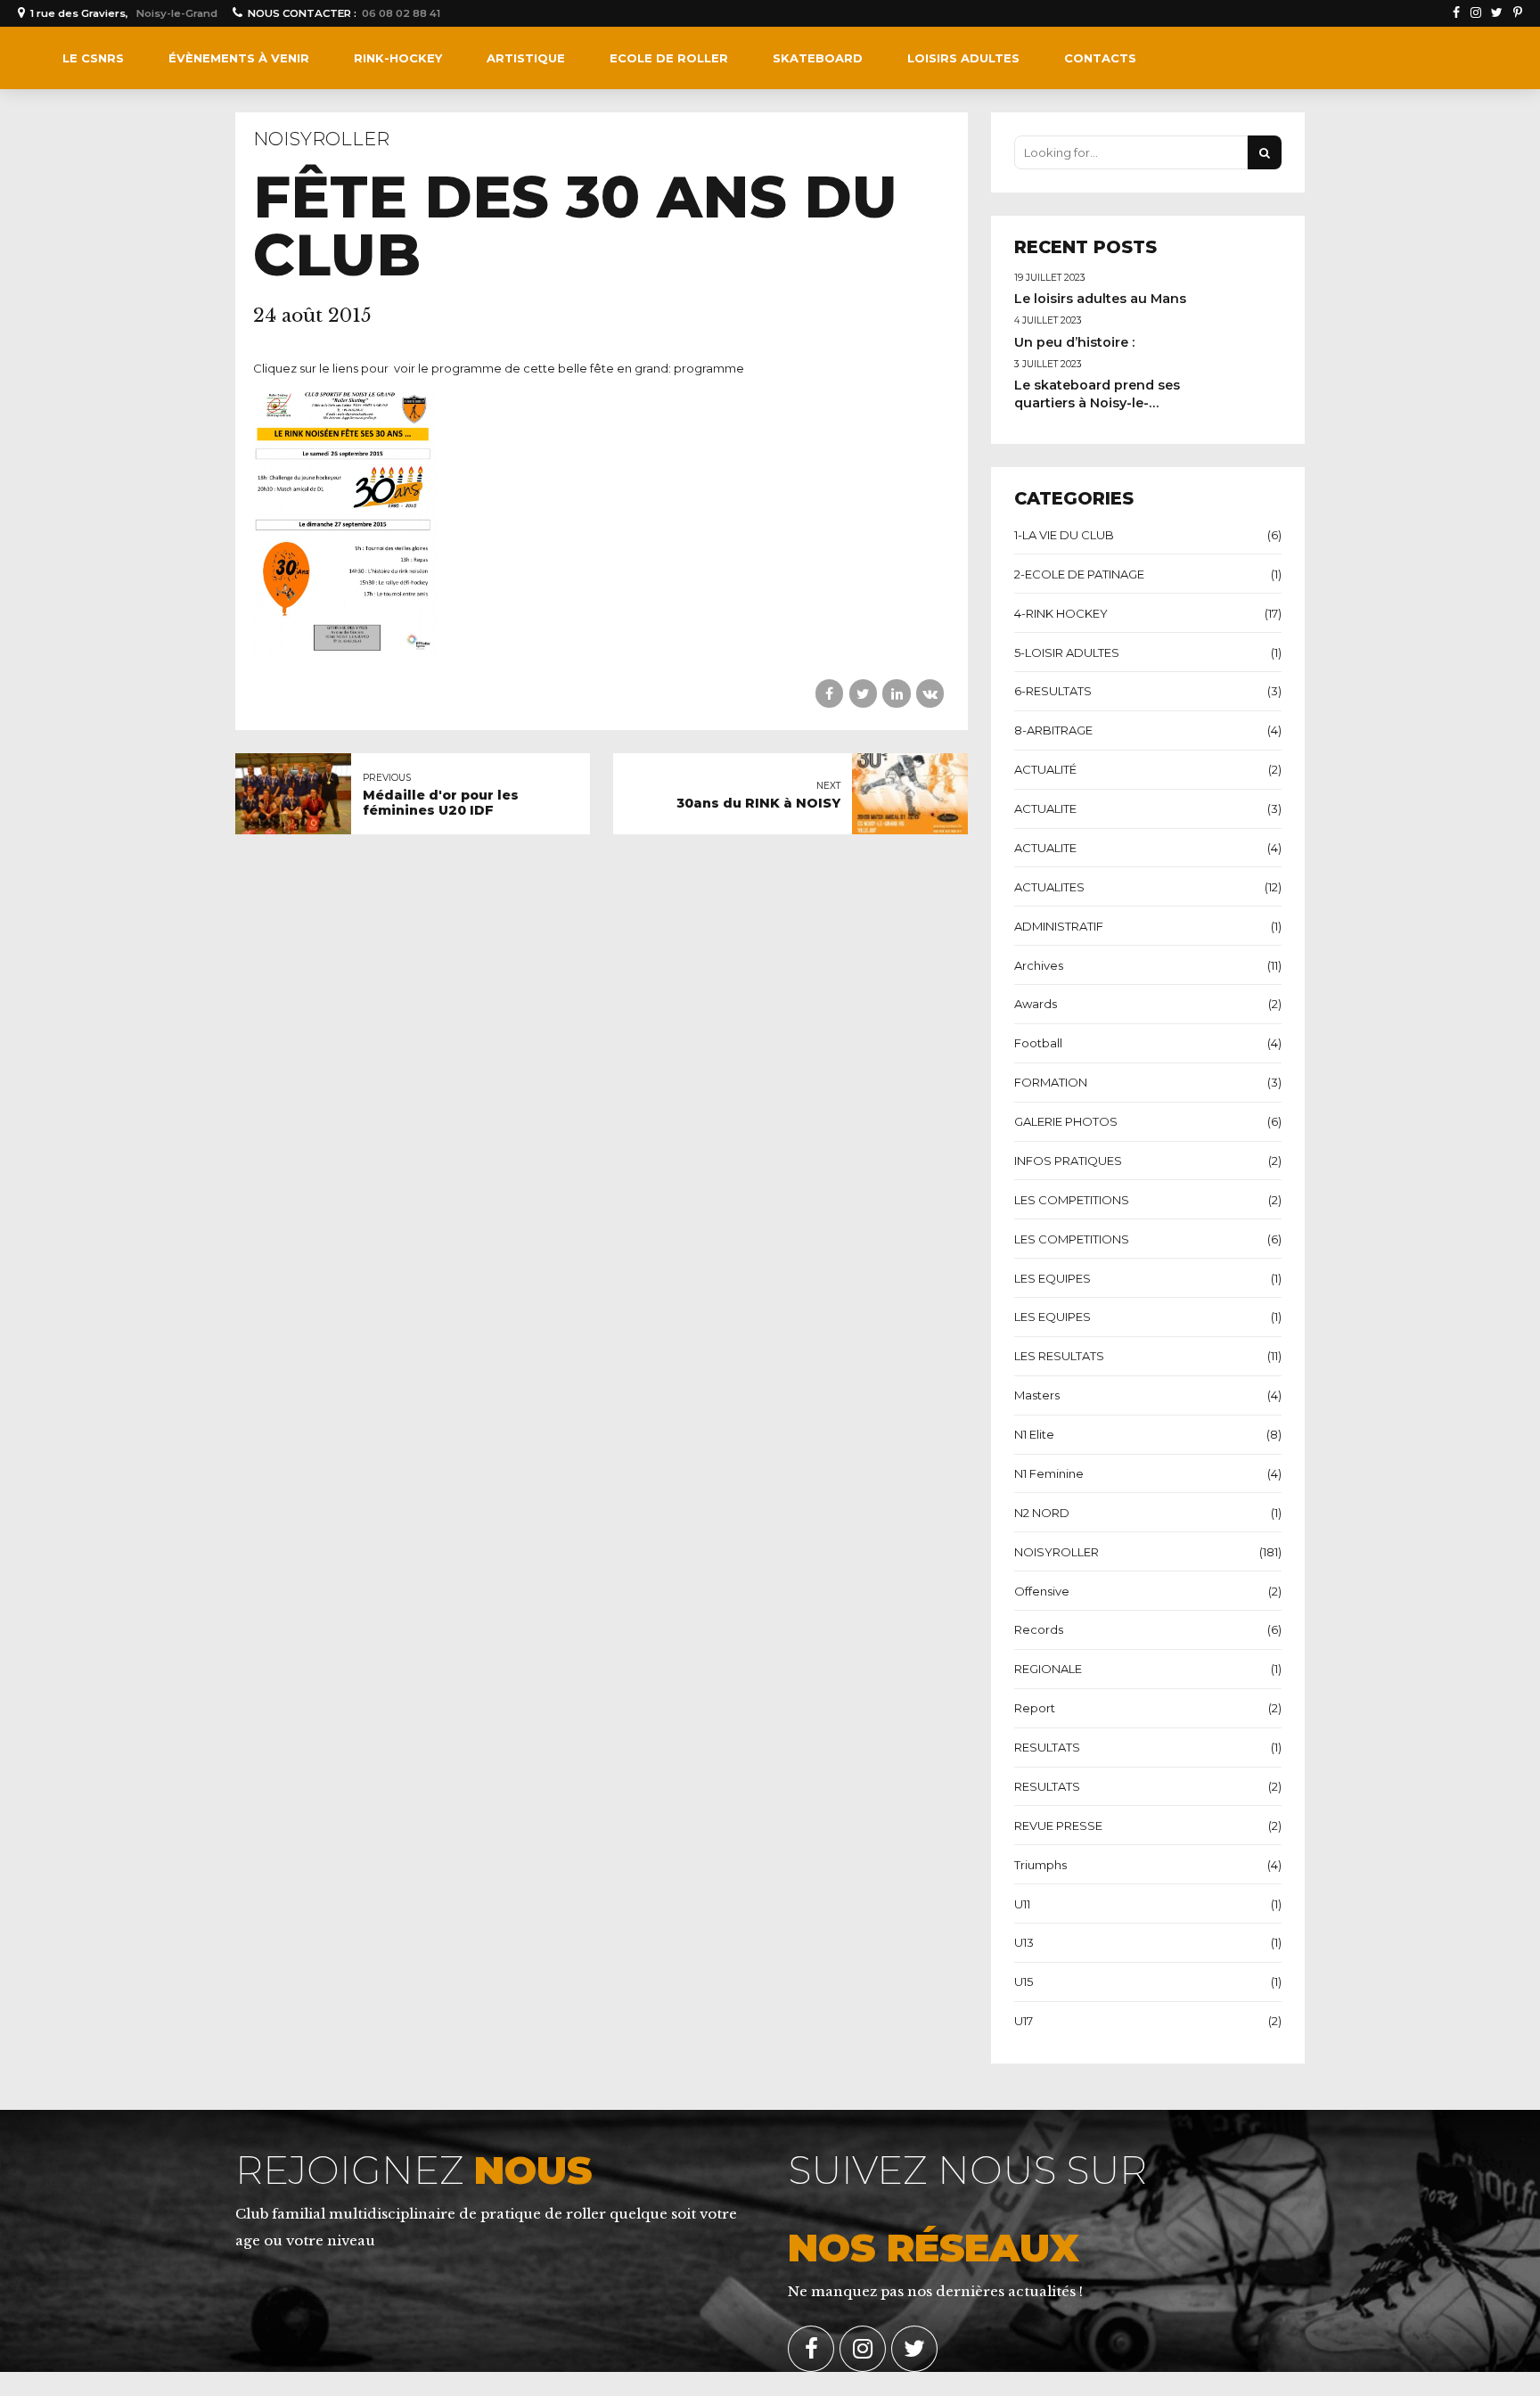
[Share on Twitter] (863, 693)
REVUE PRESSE (1058, 1826)
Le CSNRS (93, 58)
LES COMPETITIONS (1072, 1200)
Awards (1036, 1004)
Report (1035, 1708)
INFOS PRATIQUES (1068, 1161)
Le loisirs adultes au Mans (1100, 299)
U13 (1024, 1942)
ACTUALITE (1045, 808)
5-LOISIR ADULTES (1067, 652)
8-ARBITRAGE (1053, 730)
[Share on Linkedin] (896, 693)
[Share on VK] (930, 693)
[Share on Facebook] (829, 693)
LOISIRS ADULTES (963, 58)
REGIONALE (1048, 1669)
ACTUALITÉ (1045, 769)
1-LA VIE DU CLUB (1064, 535)
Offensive (1042, 1591)
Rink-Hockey (398, 58)
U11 (1022, 1904)
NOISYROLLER (321, 139)
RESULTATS (1047, 1747)
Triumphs (1040, 1865)
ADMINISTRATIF (1059, 926)
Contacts (1100, 58)
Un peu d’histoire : (1074, 342)
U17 (1024, 2021)
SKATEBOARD (818, 58)
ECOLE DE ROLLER (669, 58)
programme (709, 368)
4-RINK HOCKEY (1061, 613)
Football (1038, 1043)
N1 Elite (1034, 1434)
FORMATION (1051, 1082)
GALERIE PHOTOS (1066, 1121)
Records (1039, 1629)
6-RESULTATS (1053, 691)
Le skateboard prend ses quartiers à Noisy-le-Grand (1097, 403)
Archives (1039, 965)
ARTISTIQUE (526, 58)
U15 (1024, 1982)
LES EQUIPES (1053, 1278)
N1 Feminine (1049, 1473)
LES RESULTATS (1059, 1356)
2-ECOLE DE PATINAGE (1079, 574)
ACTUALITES (1049, 887)
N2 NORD (1042, 1513)
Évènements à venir (239, 58)
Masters (1037, 1395)
